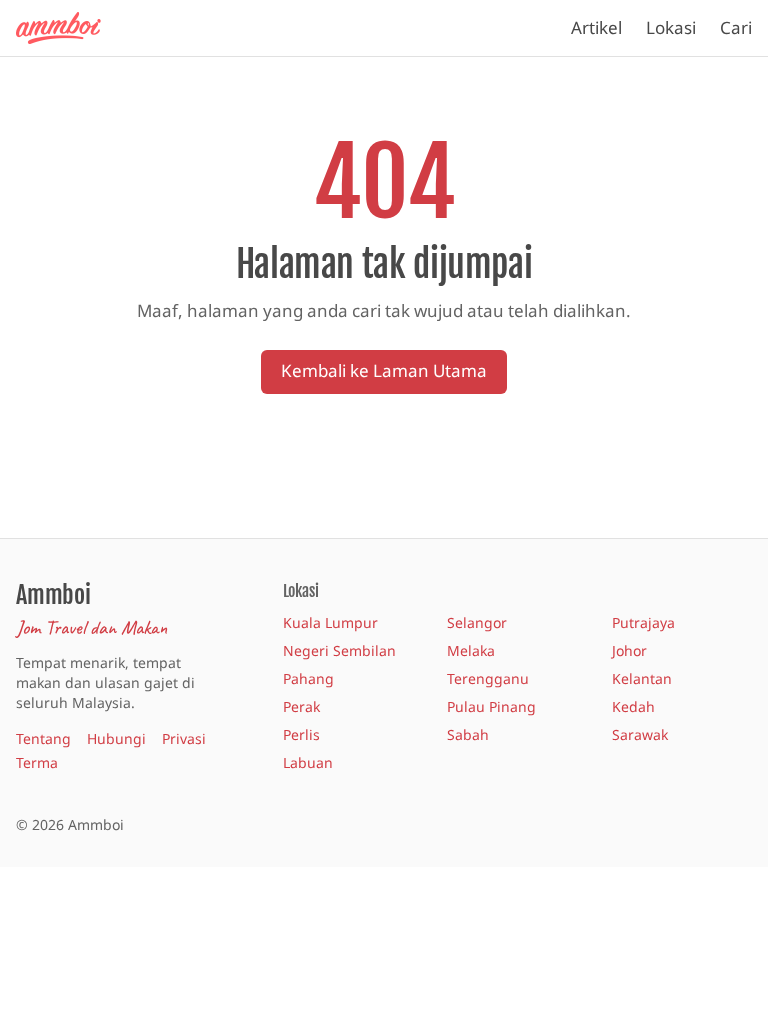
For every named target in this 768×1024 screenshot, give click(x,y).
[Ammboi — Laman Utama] (68, 28)
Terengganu (488, 678)
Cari (736, 27)
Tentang (43, 738)
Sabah (468, 734)
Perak (301, 706)
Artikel (596, 27)
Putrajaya (643, 622)
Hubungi (116, 738)
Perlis (301, 734)
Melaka (471, 650)
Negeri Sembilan (339, 650)
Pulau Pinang (491, 706)
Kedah (633, 706)
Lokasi (671, 27)
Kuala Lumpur (330, 622)
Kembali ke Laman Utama (384, 370)
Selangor (477, 622)
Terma (37, 762)
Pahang (308, 678)
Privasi (184, 738)
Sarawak (640, 734)
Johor (629, 650)
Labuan (308, 762)
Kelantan (642, 678)
